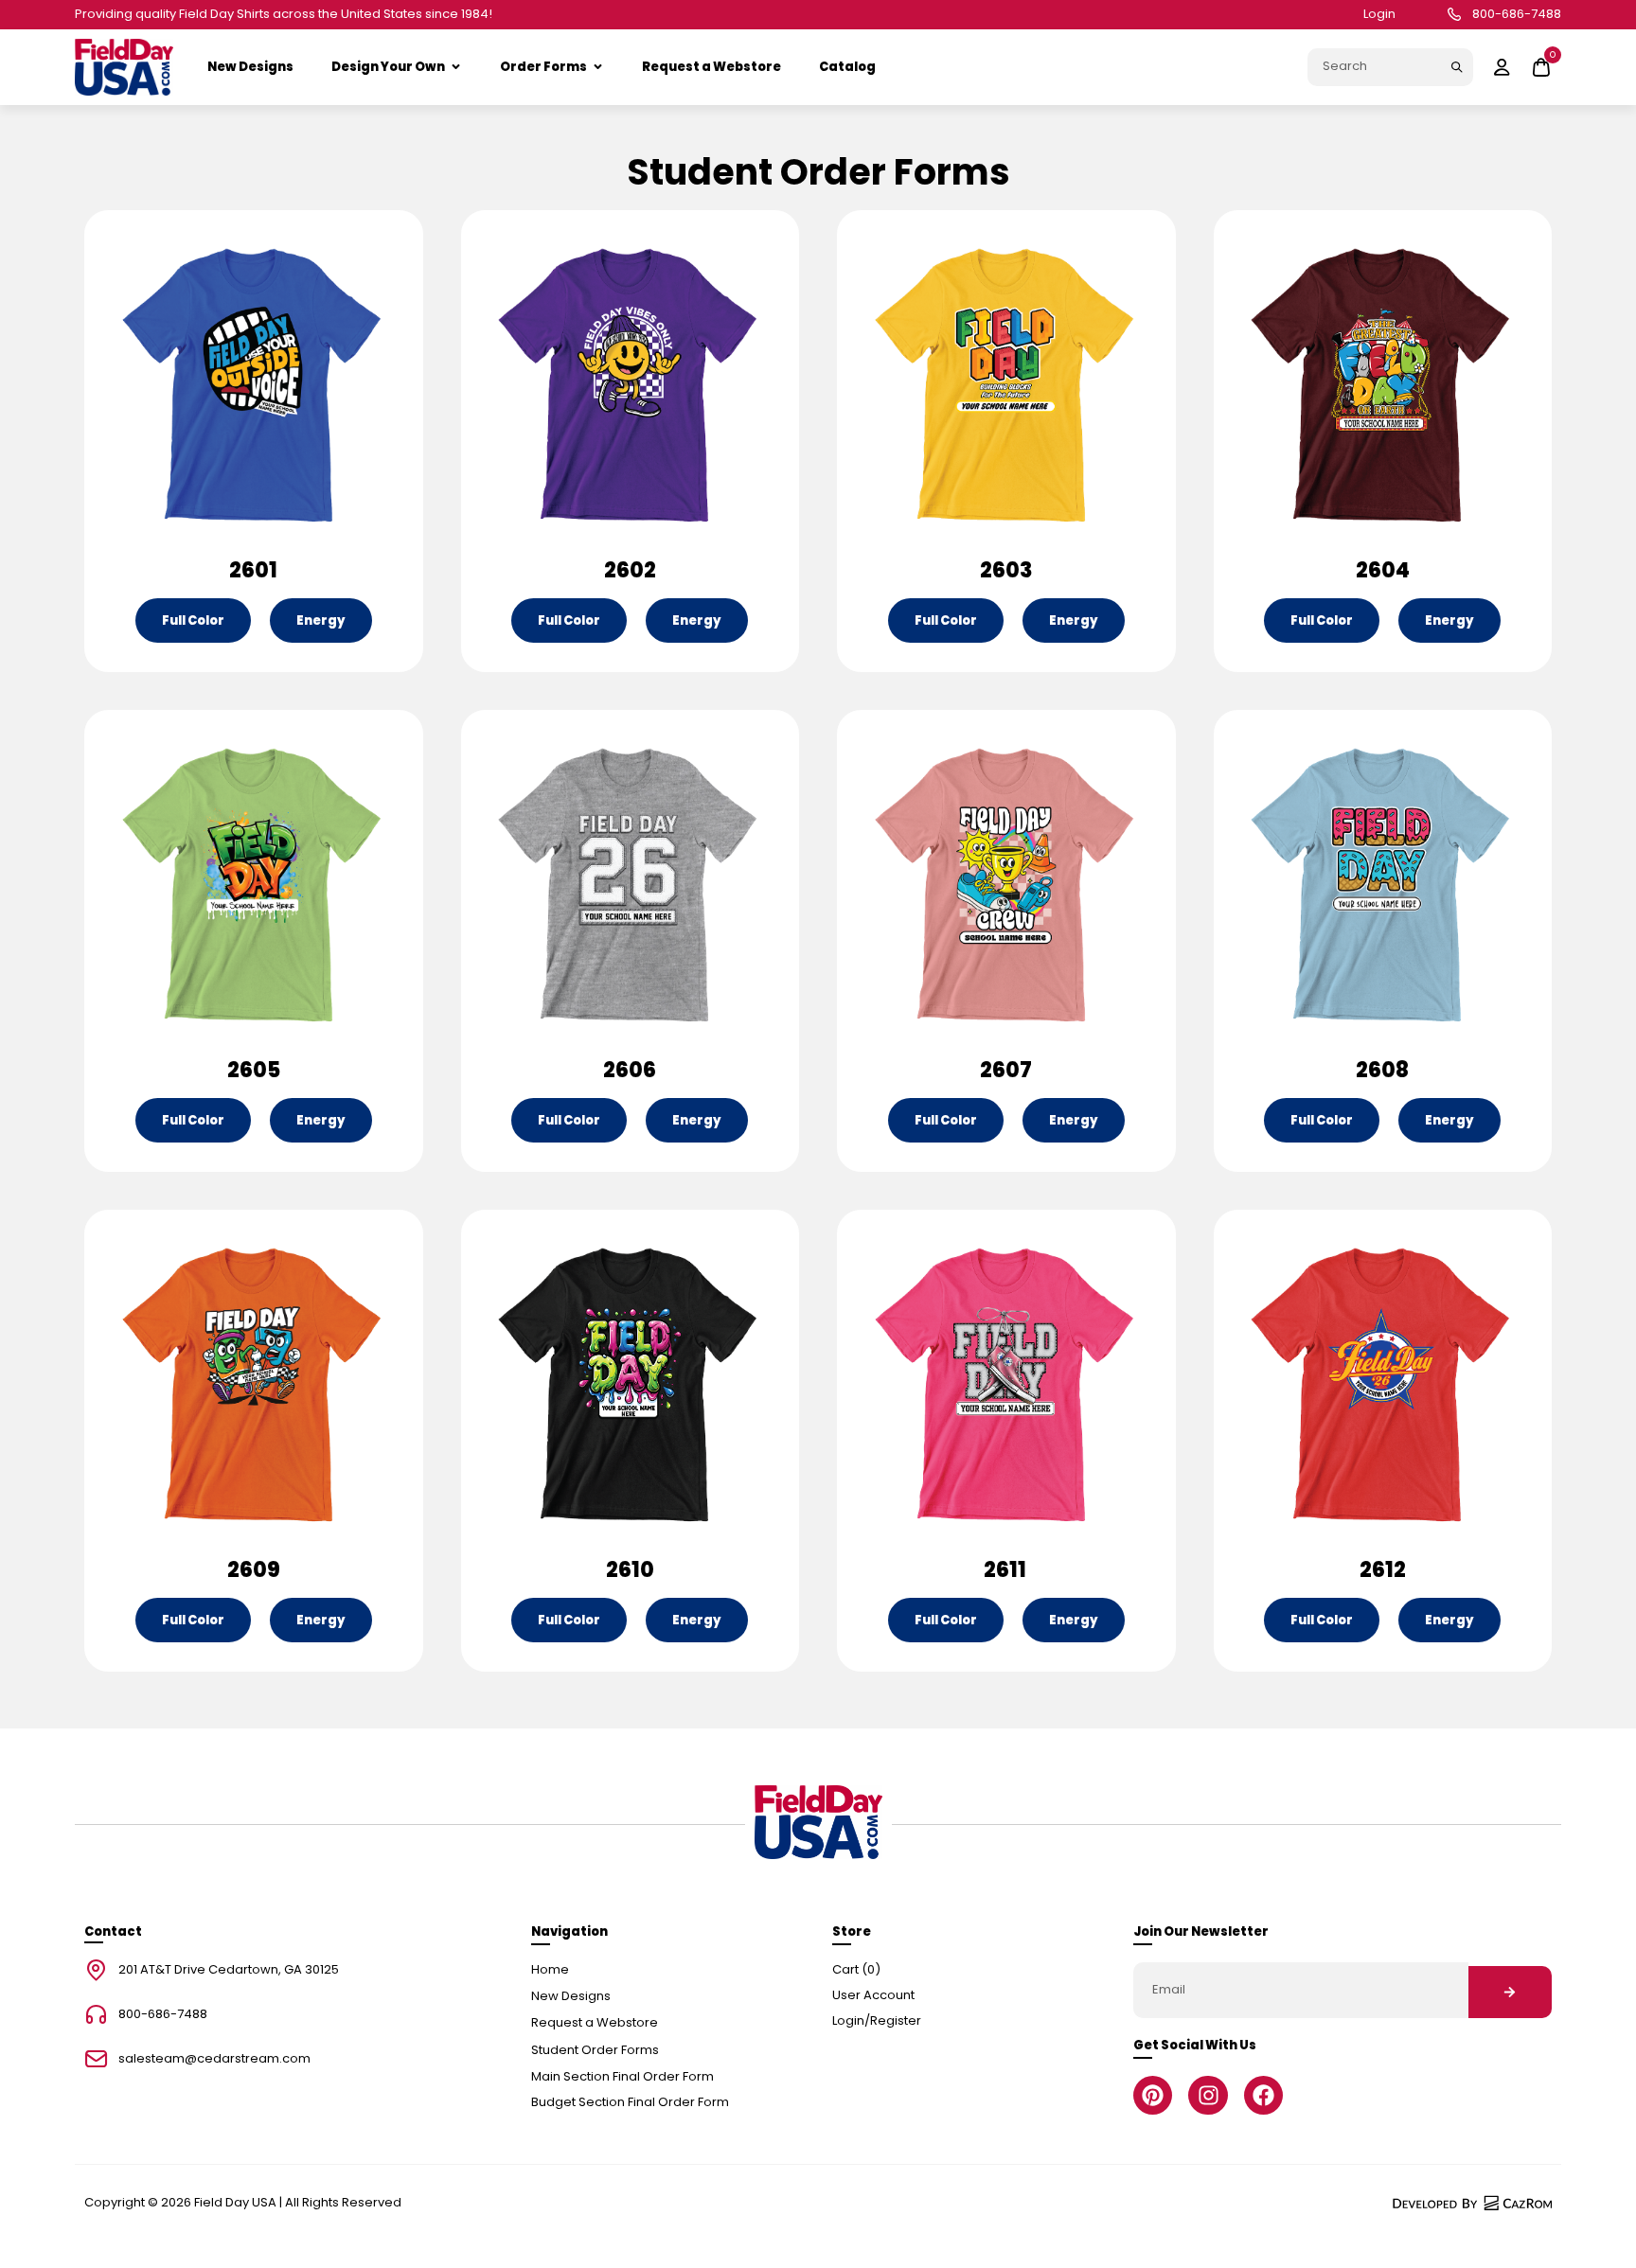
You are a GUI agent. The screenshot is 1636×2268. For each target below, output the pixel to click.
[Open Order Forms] (598, 67)
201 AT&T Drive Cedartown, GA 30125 (229, 1970)
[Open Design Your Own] (456, 67)
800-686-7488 (1517, 15)
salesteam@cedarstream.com (214, 2059)
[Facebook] (1263, 2095)
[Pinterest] (1153, 2095)
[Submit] (1457, 67)
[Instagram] (1208, 2095)
